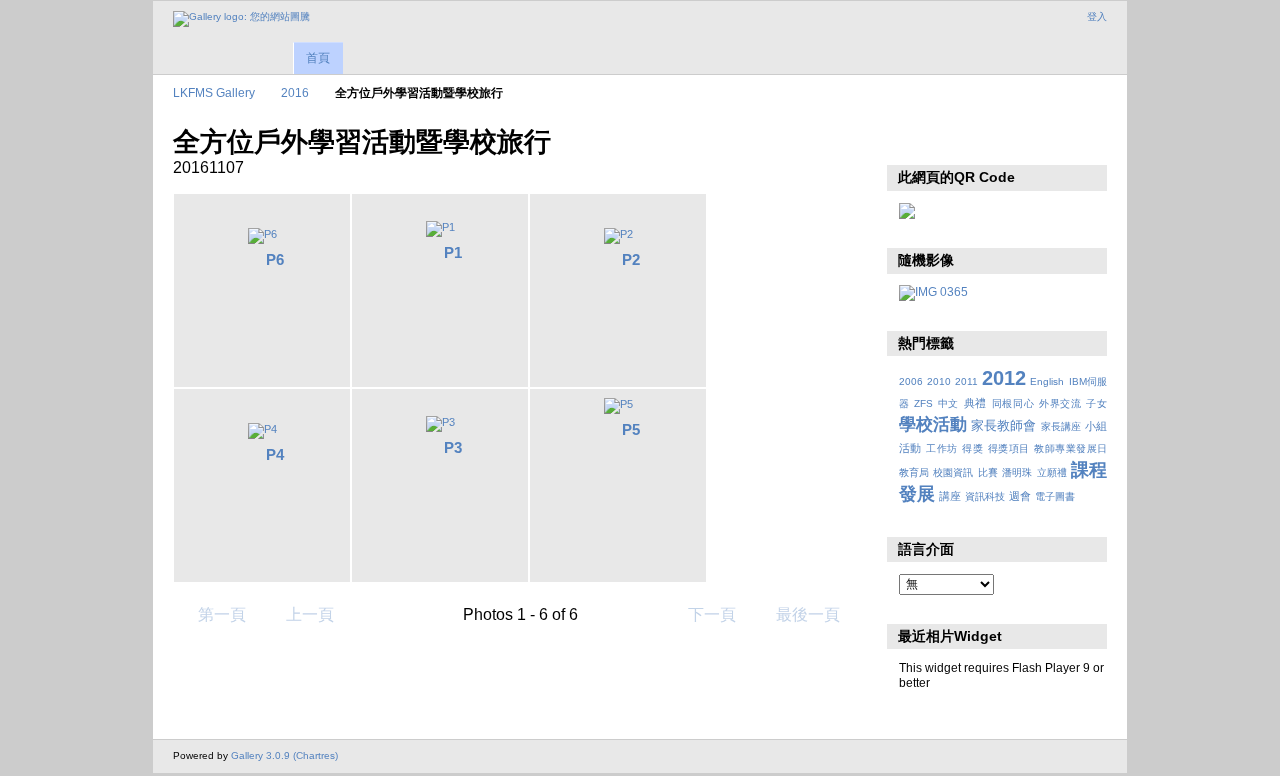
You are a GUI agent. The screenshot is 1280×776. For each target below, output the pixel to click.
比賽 (988, 472)
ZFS (923, 403)
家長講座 (1061, 426)
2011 (966, 381)
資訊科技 (985, 496)
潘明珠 (1017, 472)
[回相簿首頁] (241, 19)
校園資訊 (953, 472)
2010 (939, 381)
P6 (275, 259)
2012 (1004, 378)
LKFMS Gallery (214, 92)
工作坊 (941, 448)
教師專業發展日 (1070, 448)
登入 (1097, 16)
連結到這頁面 (952, 140)
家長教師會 (1003, 426)
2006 (911, 381)
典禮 (975, 403)
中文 (948, 403)
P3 (453, 447)
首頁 (318, 58)
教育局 (914, 472)
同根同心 (1013, 403)
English (1047, 381)
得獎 (972, 448)
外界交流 (1060, 403)
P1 (453, 252)
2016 (295, 92)
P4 (275, 454)
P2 (631, 259)
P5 (631, 429)
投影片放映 (909, 140)
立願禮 (1052, 472)
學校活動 (933, 424)
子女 (1096, 403)
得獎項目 (1009, 448)
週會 (1020, 496)
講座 (950, 496)
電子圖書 (1055, 496)
